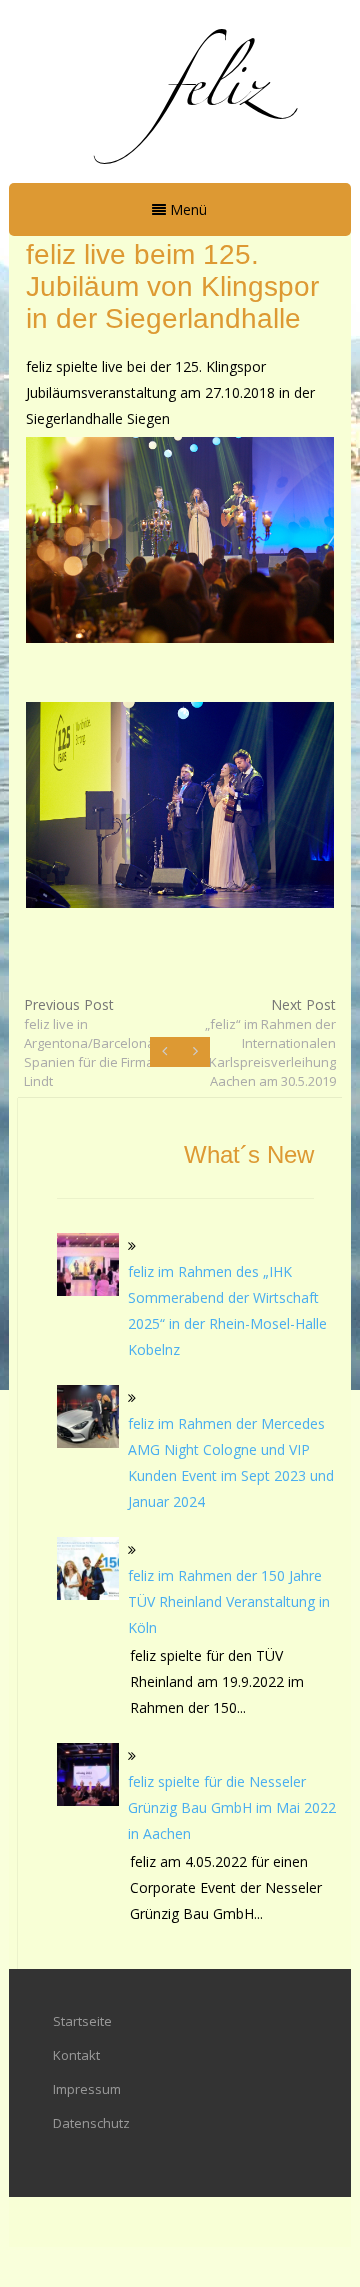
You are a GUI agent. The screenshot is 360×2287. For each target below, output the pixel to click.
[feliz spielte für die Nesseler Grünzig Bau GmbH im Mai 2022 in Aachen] (88, 1774)
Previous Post (91, 1042)
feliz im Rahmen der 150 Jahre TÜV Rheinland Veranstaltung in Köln (229, 1601)
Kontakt (76, 2055)
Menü (186, 209)
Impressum (87, 2089)
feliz (215, 89)
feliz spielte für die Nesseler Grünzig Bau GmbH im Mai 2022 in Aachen (232, 1807)
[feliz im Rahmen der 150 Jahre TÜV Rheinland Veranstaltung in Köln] (88, 1568)
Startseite (82, 2021)
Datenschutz (91, 2123)
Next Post (270, 1042)
